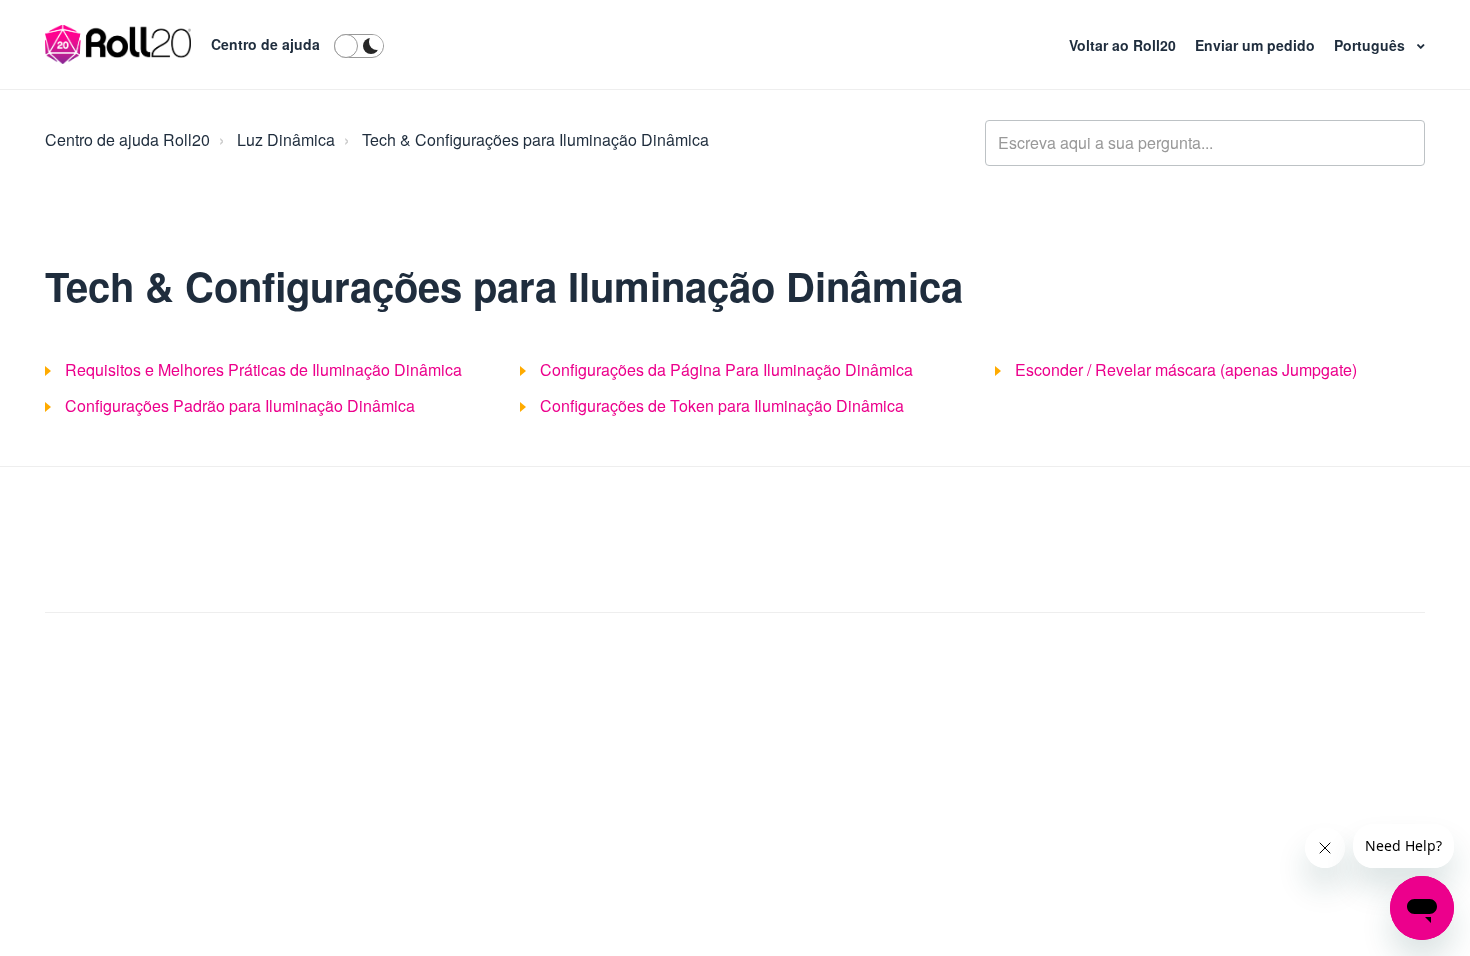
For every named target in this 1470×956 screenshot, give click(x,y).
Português (1371, 45)
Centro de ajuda (265, 44)
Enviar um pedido (1257, 45)
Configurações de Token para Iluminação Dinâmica (722, 405)
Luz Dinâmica (286, 139)
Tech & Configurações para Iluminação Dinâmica (535, 139)
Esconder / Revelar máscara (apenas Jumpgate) (1186, 369)
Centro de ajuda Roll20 (127, 139)
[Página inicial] (118, 45)
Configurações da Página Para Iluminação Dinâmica (726, 369)
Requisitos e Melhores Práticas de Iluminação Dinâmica (263, 369)
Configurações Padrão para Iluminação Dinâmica (240, 405)
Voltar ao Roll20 (1124, 45)
